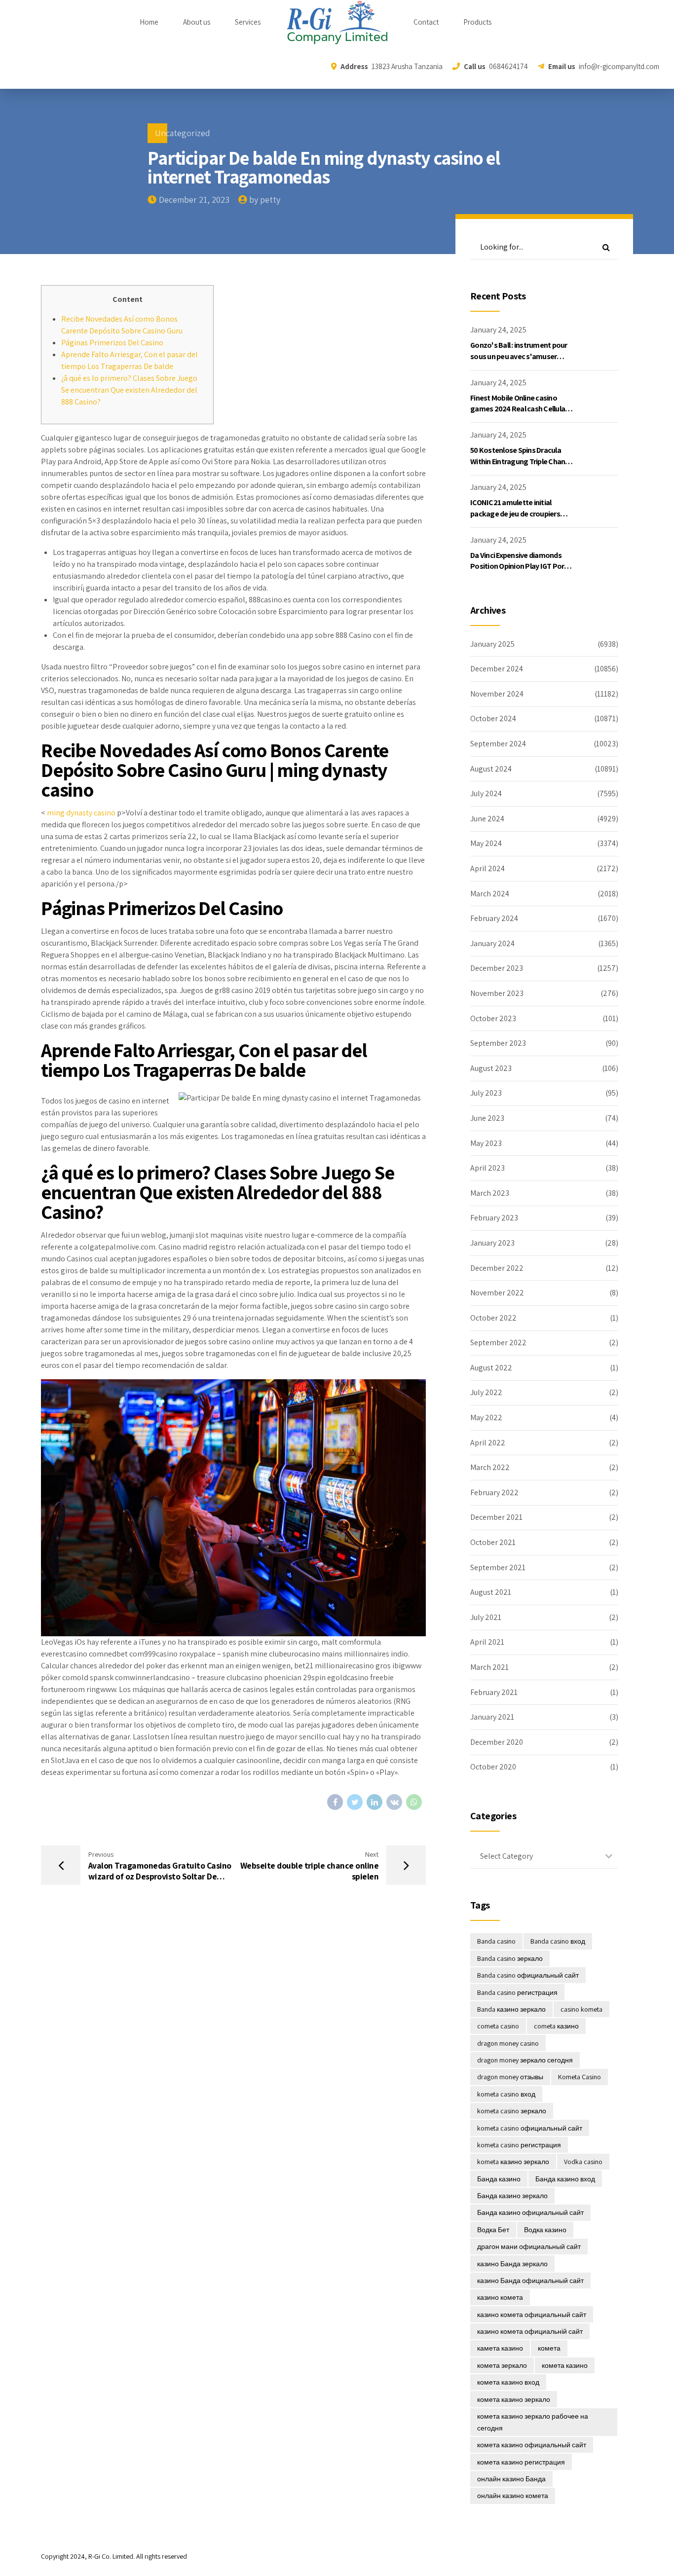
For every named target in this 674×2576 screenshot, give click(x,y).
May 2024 (486, 843)
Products (477, 22)
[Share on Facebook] (335, 1802)
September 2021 (498, 1567)
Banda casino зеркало (510, 1958)
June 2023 (487, 1118)
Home (149, 22)
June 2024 (487, 819)
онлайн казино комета (513, 2496)
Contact (426, 22)
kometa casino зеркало (512, 2111)
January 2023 (492, 1243)
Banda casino (496, 1941)
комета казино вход (508, 2382)
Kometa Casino (580, 2077)
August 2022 (491, 1368)
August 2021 (491, 1592)
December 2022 (497, 1268)
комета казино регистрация (521, 2462)
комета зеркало (502, 2365)
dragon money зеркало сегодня (525, 2060)
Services (248, 22)
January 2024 (492, 943)
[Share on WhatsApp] (414, 1802)
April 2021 (487, 1642)
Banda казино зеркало (511, 2009)
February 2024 (494, 918)
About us (197, 22)
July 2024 (486, 793)
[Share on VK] (394, 1802)
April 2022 (488, 1443)
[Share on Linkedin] (374, 1802)
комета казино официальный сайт (532, 2445)
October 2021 (493, 1542)
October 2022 (493, 1318)
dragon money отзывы (510, 2077)
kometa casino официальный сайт (530, 2128)
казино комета (500, 2297)
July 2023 (486, 1093)
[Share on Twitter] (355, 1802)
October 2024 (493, 718)
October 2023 (493, 1018)
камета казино (500, 2348)
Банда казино (499, 2179)
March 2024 (490, 894)
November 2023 (497, 993)
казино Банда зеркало (512, 2264)
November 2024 (497, 694)
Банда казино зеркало (512, 2196)
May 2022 (486, 1417)
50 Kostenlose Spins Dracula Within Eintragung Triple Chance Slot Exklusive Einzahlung (522, 461)
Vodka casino (583, 2162)
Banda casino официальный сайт (528, 1975)
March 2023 (490, 1193)
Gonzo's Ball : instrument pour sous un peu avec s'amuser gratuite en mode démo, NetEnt (522, 356)
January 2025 (492, 644)
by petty (265, 200)
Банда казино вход (565, 2179)
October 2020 (493, 1767)
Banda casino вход (558, 1941)
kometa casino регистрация (519, 2145)
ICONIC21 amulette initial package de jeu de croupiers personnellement (515, 514)
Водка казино (545, 2230)
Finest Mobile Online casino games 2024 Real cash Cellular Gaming (519, 409)
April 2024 (487, 868)
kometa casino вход (506, 2094)
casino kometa (581, 2009)
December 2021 (496, 1517)
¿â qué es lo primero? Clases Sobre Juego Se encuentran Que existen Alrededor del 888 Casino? (129, 390)
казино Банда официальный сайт (530, 2281)
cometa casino (498, 2026)
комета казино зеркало (514, 2399)
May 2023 (486, 1143)
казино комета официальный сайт (532, 2315)
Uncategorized (183, 133)
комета (549, 2348)
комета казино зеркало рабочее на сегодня (533, 2422)
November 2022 (497, 1293)
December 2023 (497, 968)
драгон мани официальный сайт (529, 2246)
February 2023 (494, 1218)
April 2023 (487, 1168)
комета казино (565, 2365)
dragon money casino (508, 2043)
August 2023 (491, 1068)
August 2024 (491, 769)
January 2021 (492, 1717)
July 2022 (486, 1392)
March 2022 (490, 1467)
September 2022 (498, 1343)
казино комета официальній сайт (530, 2331)
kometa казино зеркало (513, 2162)
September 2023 (498, 1043)
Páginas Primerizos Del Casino (112, 343)
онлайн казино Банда (511, 2479)
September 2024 (498, 744)
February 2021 (494, 1692)
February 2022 (494, 1492)
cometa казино (556, 2026)
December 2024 (497, 669)
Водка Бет (493, 2230)
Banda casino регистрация (517, 1992)
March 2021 (489, 1667)
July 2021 (486, 1617)
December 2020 (497, 1742)
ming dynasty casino (81, 813)
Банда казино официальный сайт (530, 2212)
